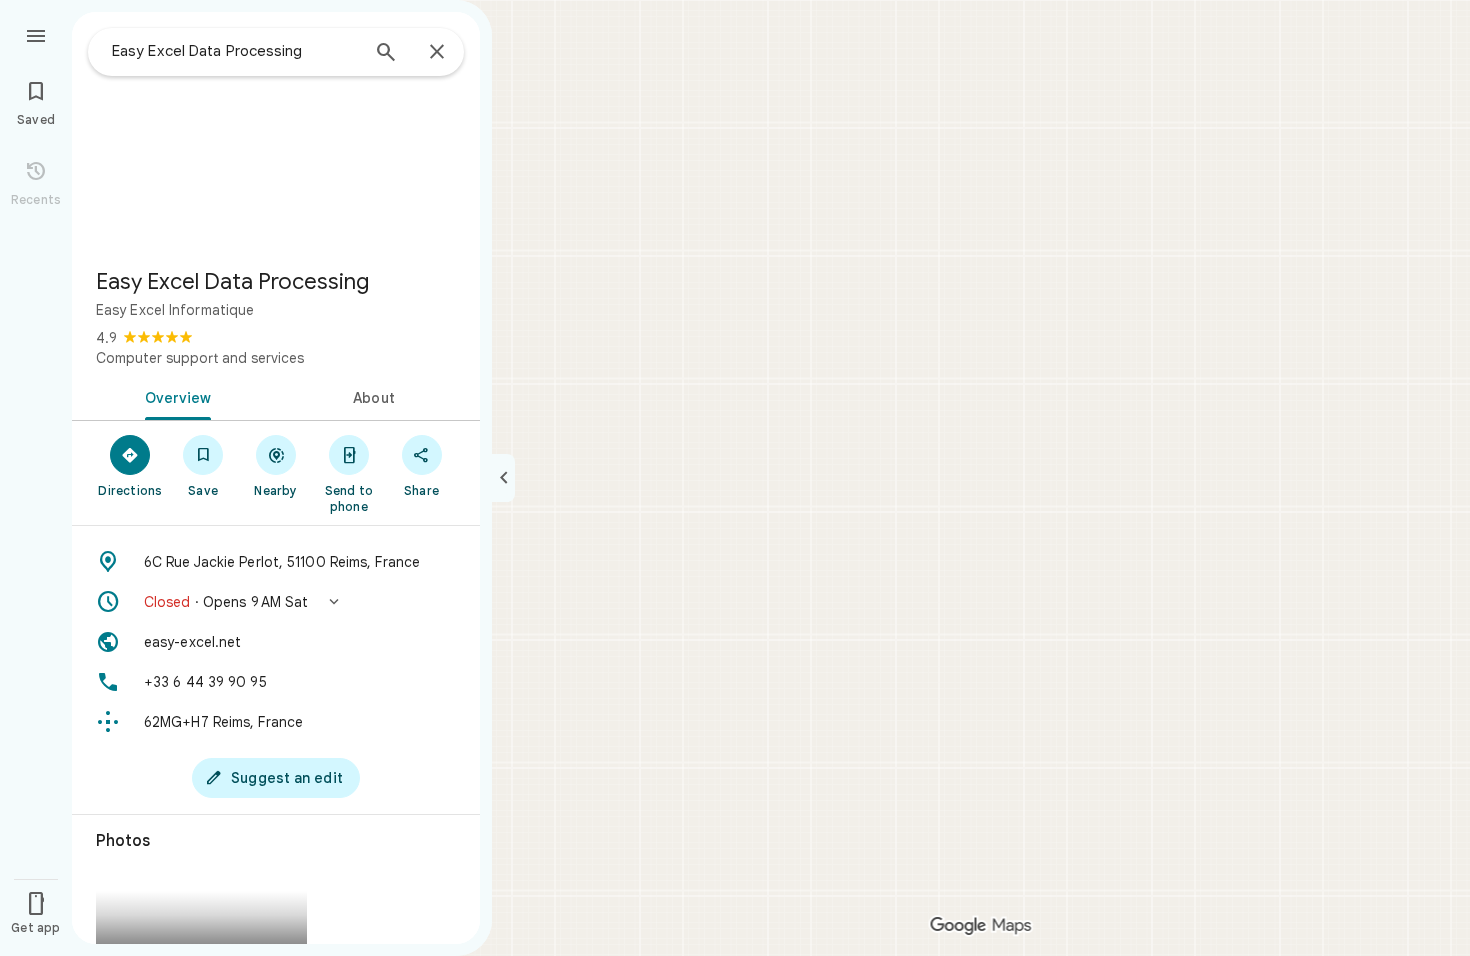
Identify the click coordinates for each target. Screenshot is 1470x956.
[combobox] (235, 51)
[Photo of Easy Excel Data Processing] (276, 132)
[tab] (174, 396)
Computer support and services (200, 358)
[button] (276, 602)
